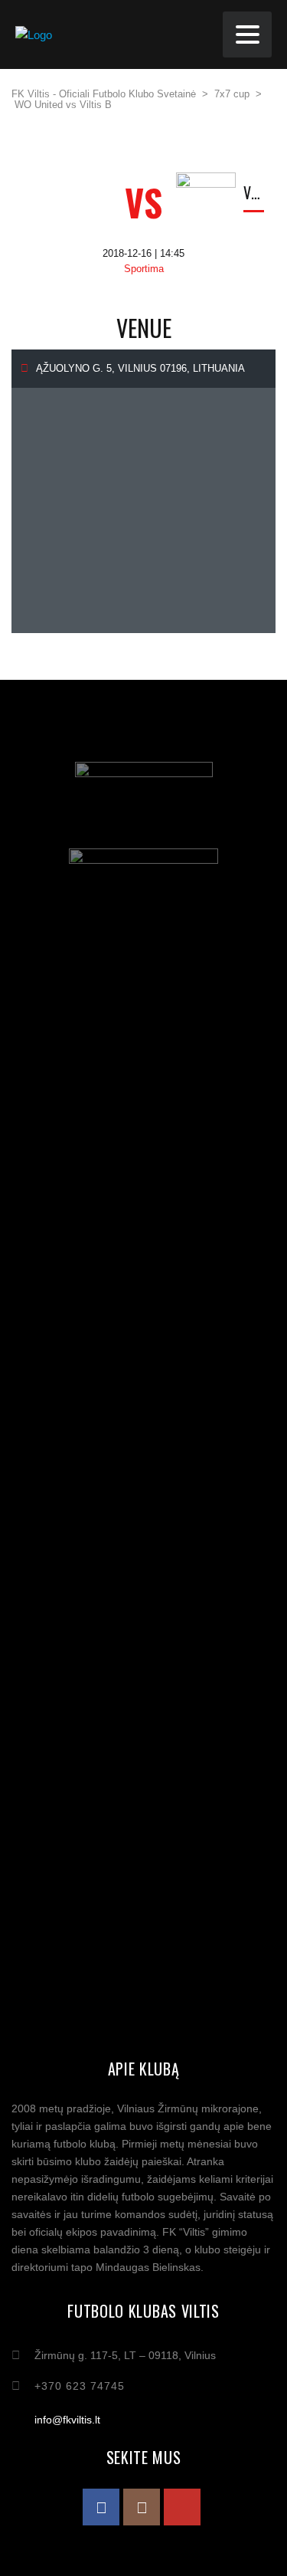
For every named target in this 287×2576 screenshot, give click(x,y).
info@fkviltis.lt (67, 2420)
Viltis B (254, 192)
